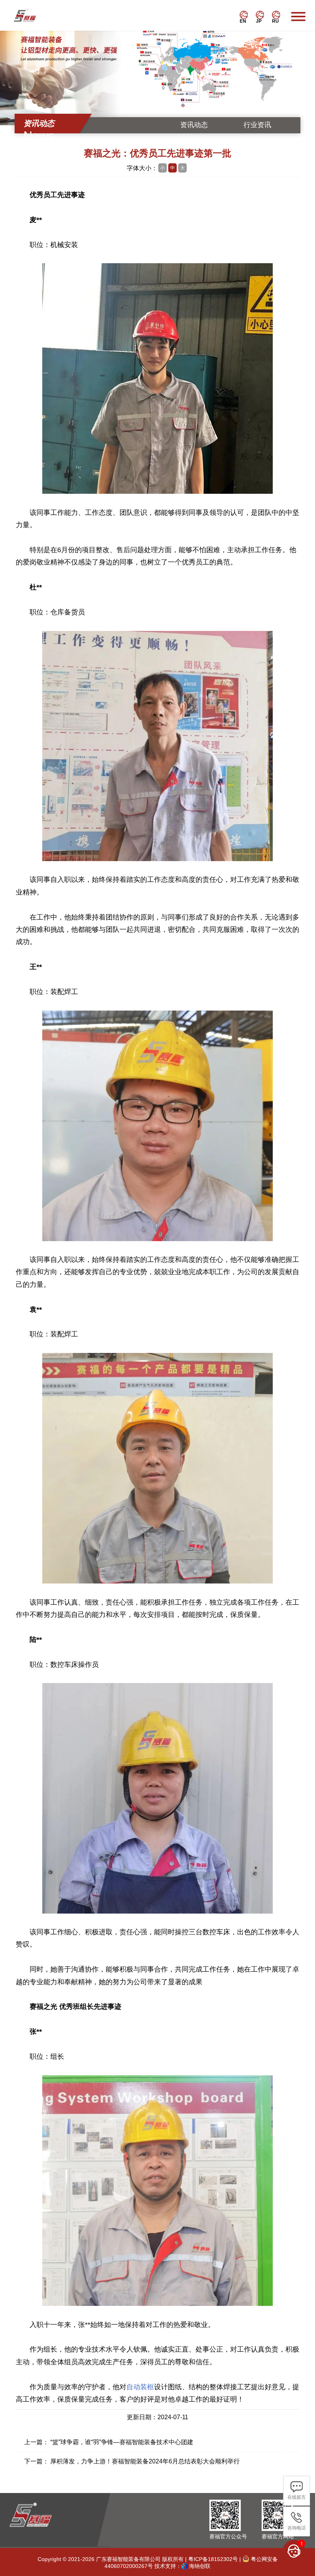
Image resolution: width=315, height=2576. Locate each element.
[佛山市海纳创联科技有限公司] (184, 2566)
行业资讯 (257, 125)
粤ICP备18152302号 (213, 2559)
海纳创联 (200, 2566)
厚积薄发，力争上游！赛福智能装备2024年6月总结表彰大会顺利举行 (145, 2461)
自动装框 (140, 2387)
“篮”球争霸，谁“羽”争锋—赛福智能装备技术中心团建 (122, 2442)
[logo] (31, 15)
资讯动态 (194, 125)
